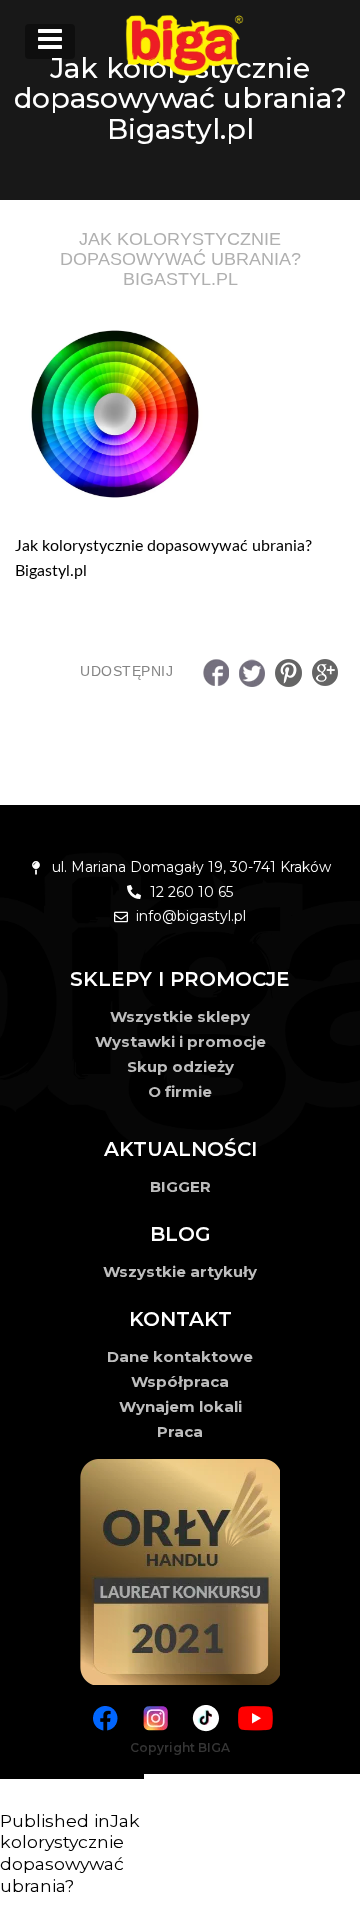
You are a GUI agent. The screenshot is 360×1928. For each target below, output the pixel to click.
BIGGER (180, 1186)
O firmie (180, 1091)
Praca (180, 1431)
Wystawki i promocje (180, 1041)
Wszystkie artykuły (180, 1271)
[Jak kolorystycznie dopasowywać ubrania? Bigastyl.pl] (180, 414)
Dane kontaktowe (180, 1356)
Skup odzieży (180, 1066)
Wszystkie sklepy (180, 1016)
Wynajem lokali (180, 1406)
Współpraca (180, 1381)
